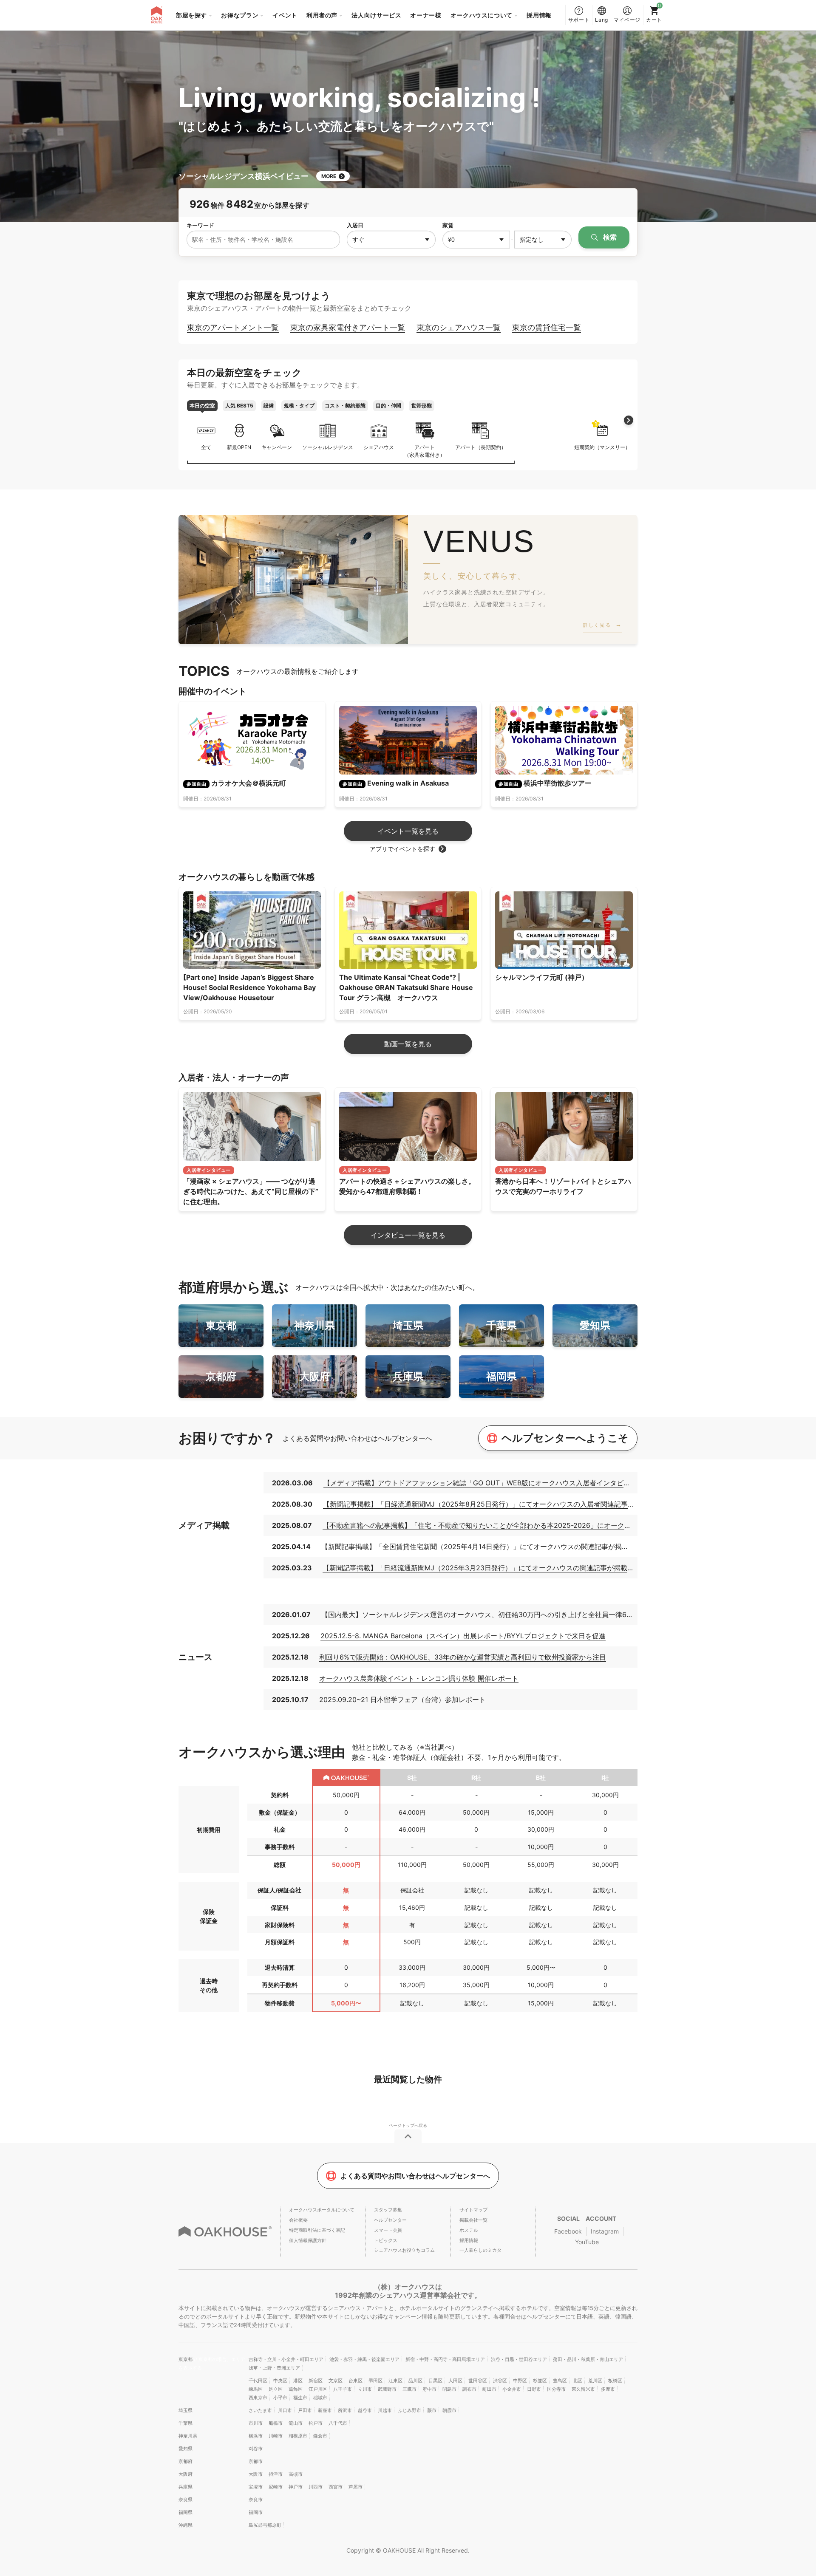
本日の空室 (202, 406)
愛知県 (186, 2449)
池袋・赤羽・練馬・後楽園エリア (364, 2359)
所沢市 (345, 2410)
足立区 (276, 2389)
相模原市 (298, 2436)
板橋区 (615, 2381)
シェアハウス (379, 447)
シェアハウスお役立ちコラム (404, 2250)
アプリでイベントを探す (402, 849)
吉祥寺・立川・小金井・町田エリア (286, 2359)
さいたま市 (260, 2410)
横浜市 (256, 2436)
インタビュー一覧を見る (408, 1235)
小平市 (280, 2398)
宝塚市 (256, 2487)
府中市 (429, 2389)
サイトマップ (473, 2210)
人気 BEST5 (239, 406)
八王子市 (343, 2389)
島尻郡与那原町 (265, 2525)
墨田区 (375, 2381)
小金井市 (512, 2389)
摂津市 (276, 2474)
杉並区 (540, 2381)
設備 (269, 406)
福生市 (300, 2398)
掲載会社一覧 (473, 2220)
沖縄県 (186, 2525)
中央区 (280, 2381)
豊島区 (560, 2381)
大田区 (455, 2381)
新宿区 (316, 2381)
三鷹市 (409, 2389)
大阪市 (256, 2474)
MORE (329, 176)
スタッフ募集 (388, 2210)
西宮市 (336, 2487)
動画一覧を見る (408, 1044)
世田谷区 (478, 2381)
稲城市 (320, 2398)
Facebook (568, 2231)
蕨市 (432, 2410)
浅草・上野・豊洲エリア (274, 2368)
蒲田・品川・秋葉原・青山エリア (588, 2359)
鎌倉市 (320, 2436)
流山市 (296, 2423)
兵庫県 (186, 2487)
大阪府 (186, 2474)
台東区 (356, 2381)
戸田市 (305, 2410)
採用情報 (539, 15)
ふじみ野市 (409, 2410)
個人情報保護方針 (308, 2240)
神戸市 (296, 2487)
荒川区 (595, 2381)
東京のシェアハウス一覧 (459, 327)
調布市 (469, 2389)
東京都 (186, 2359)
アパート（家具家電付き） (425, 451)
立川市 (365, 2389)
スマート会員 (388, 2230)
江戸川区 (318, 2389)
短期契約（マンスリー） (602, 436)
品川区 (415, 2381)
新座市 (325, 2410)
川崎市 (276, 2436)
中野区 (520, 2381)
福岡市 (256, 2512)
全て (206, 447)
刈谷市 (256, 2449)
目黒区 (435, 2381)
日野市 (534, 2389)
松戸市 (316, 2423)
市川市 (256, 2423)
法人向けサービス (376, 15)
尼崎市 (276, 2487)
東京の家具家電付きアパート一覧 (348, 327)
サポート (579, 20)
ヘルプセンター (390, 2220)
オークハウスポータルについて (322, 2210)
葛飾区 (296, 2389)
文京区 (336, 2381)
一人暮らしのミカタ (480, 2250)
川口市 (285, 2410)
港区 (298, 2381)
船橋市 (276, 2423)
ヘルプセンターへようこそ (565, 1438)
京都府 (186, 2461)
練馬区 (256, 2389)
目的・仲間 (388, 406)
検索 (609, 237)
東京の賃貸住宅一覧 (547, 327)
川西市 (316, 2487)
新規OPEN (239, 447)
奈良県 (186, 2500)
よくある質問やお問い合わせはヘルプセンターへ (415, 2176)
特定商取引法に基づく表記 (317, 2230)
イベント (285, 15)
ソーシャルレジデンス (328, 447)
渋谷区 (500, 2381)
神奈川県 (188, 2436)
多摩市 (608, 2389)
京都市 (256, 2461)
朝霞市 (449, 2410)
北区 (578, 2381)
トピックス (386, 2240)
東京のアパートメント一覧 (233, 327)
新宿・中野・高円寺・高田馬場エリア (445, 2359)
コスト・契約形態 (345, 406)
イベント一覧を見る (408, 831)
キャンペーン (277, 447)
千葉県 (186, 2423)
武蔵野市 (387, 2389)
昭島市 (449, 2389)
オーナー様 (426, 15)
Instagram (605, 2231)
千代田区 (258, 2381)
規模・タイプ (299, 406)
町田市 (489, 2389)
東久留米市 (583, 2389)
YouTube (587, 2242)
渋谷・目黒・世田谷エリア (519, 2359)
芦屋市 (356, 2487)
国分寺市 (556, 2389)
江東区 (395, 2381)
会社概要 (298, 2220)
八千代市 (338, 2423)
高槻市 (296, 2474)
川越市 (385, 2410)
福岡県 (186, 2512)
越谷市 (365, 2410)
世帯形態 (422, 406)
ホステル (469, 2230)
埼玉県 (186, 2410)
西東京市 (258, 2398)
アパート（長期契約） (481, 447)
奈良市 (256, 2500)
